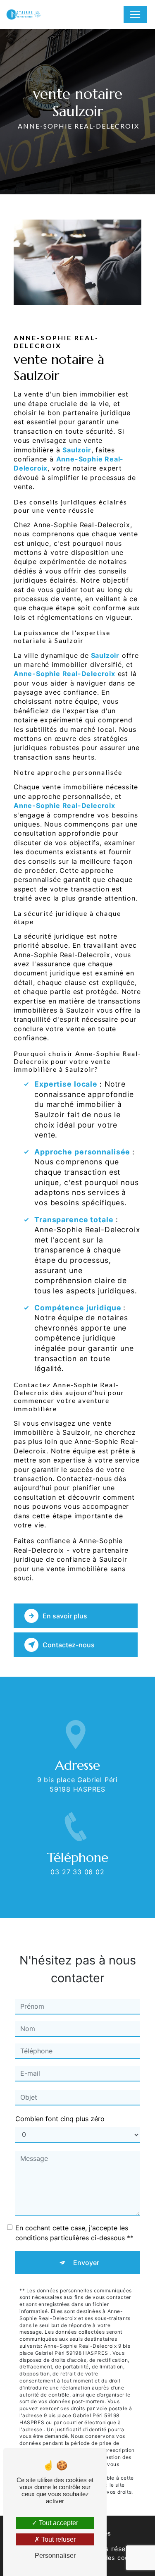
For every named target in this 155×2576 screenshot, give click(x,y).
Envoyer (86, 2263)
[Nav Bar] (135, 14)
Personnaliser (55, 2556)
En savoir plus (65, 1616)
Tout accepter (58, 2523)
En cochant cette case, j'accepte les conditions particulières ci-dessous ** (74, 2233)
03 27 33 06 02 (77, 1872)
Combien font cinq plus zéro (60, 2119)
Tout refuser (58, 2539)
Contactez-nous (69, 1645)
